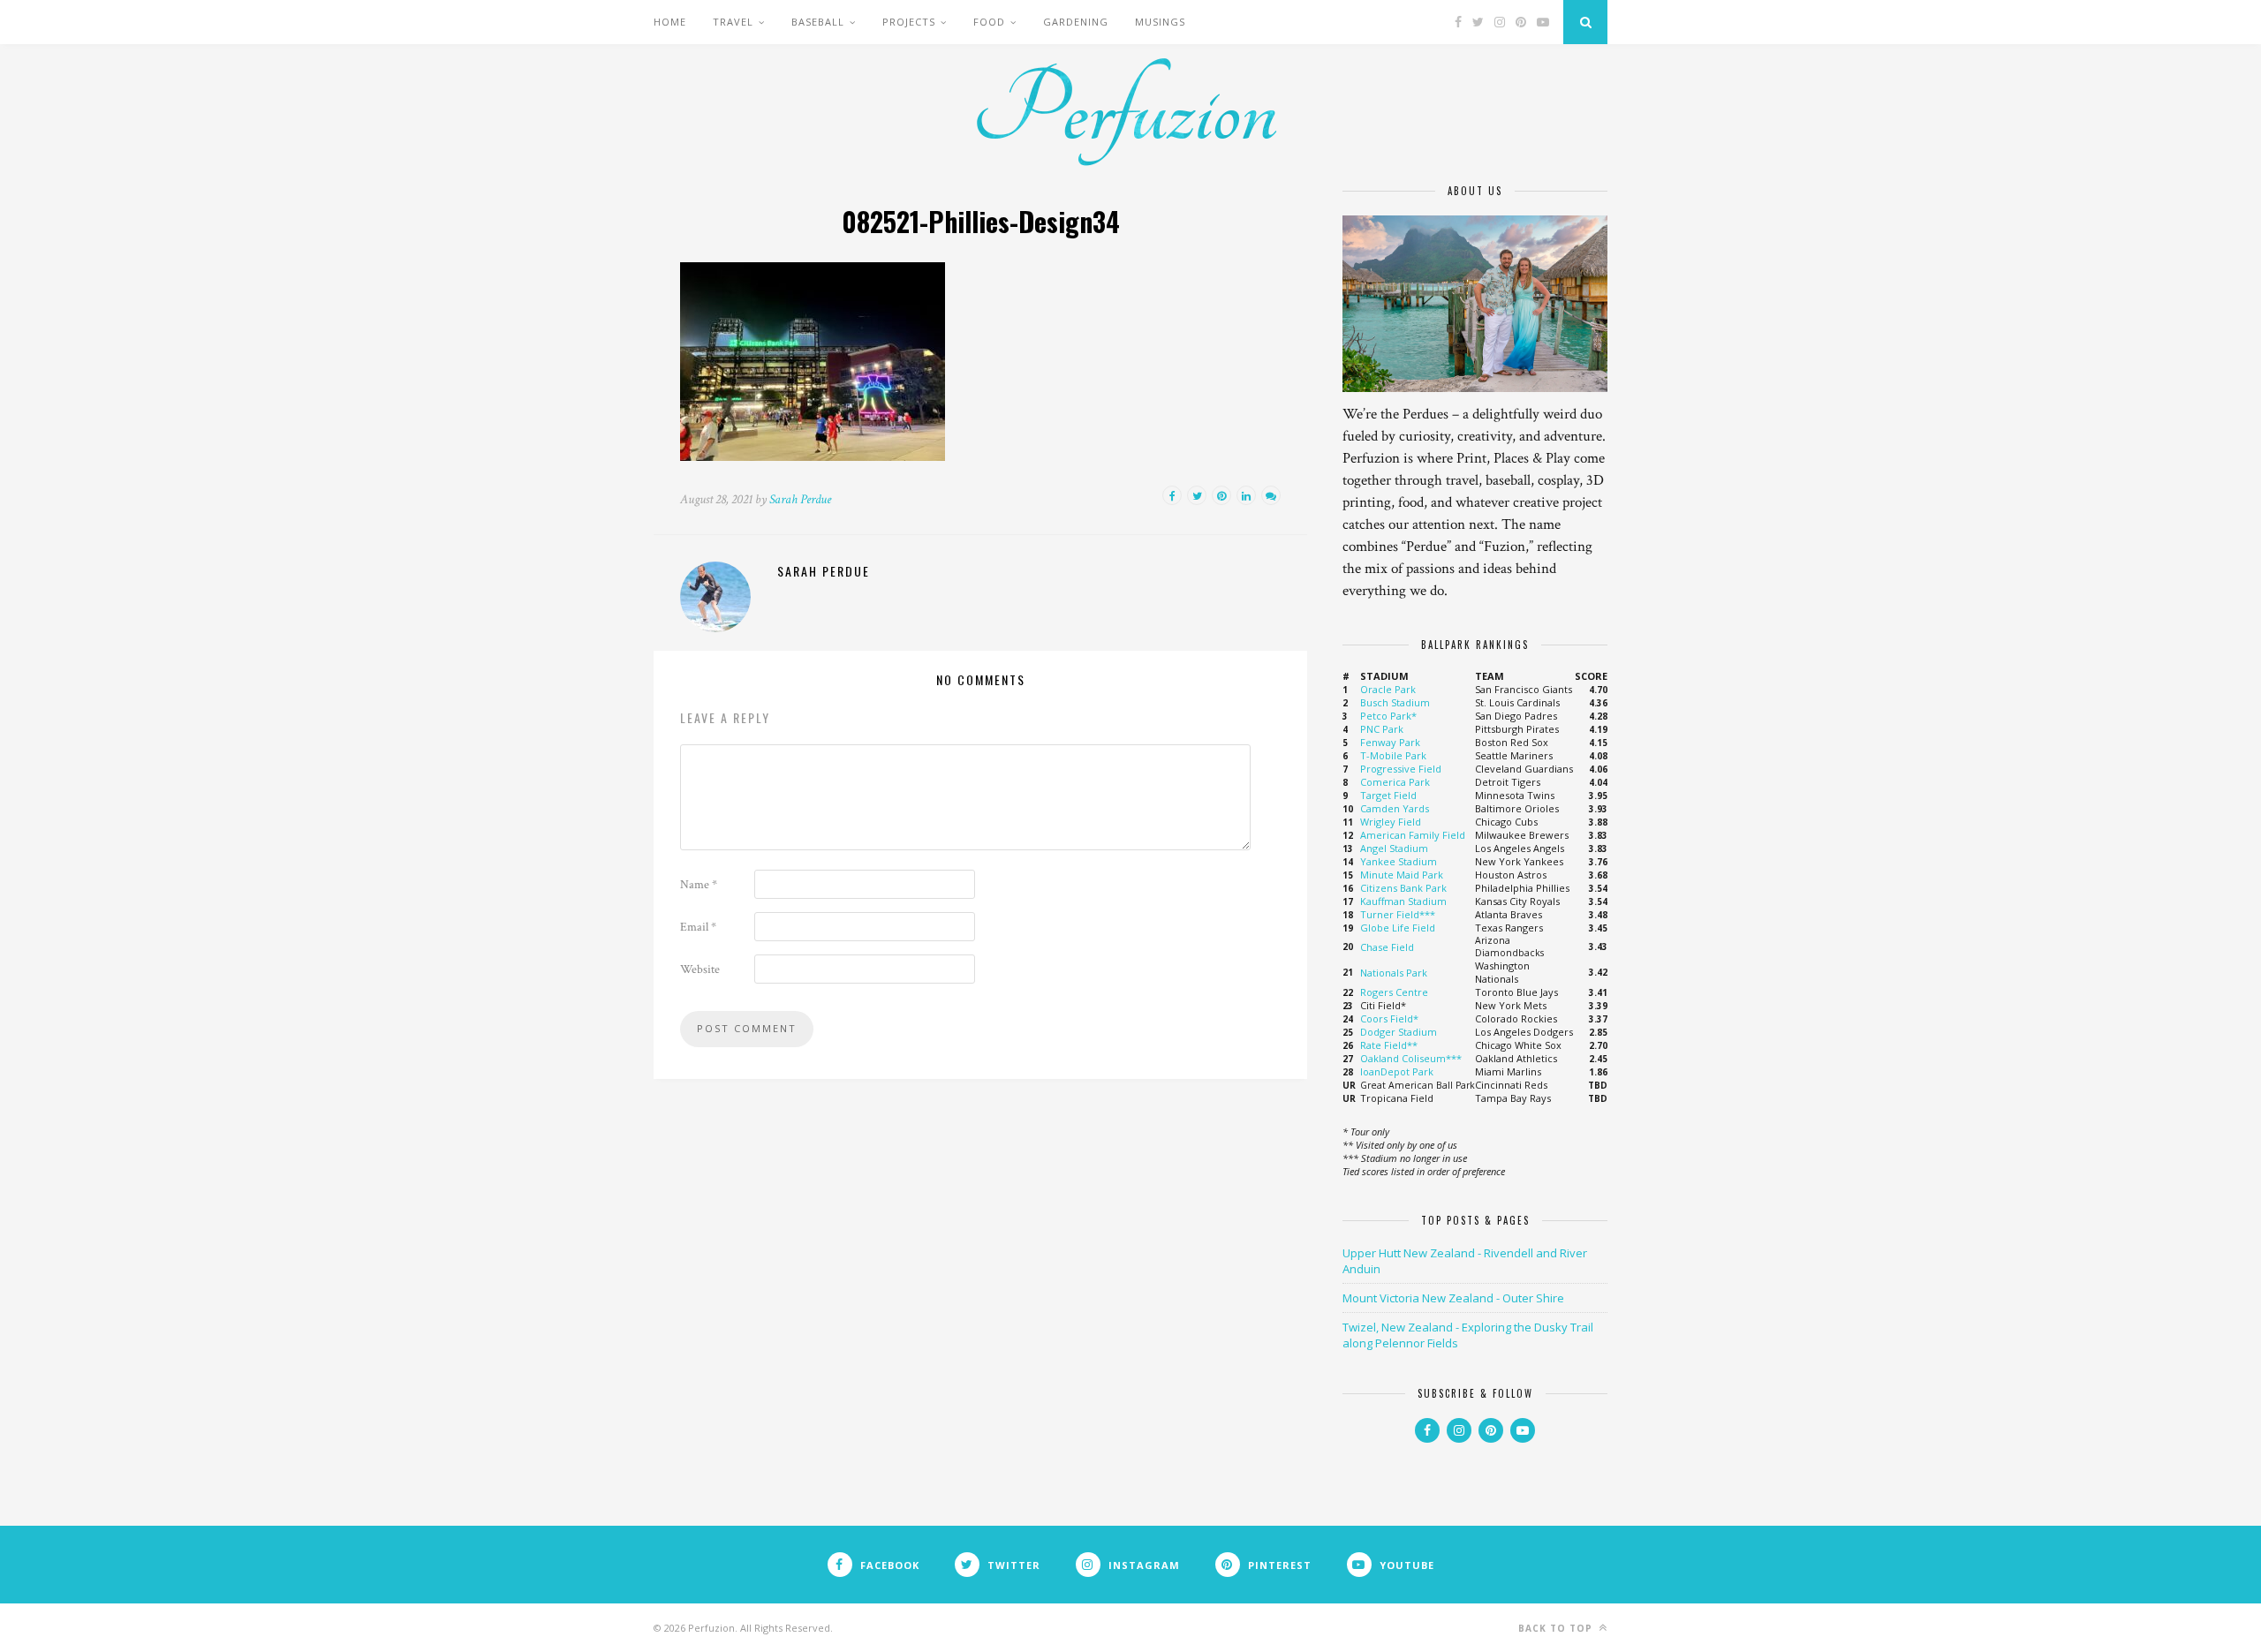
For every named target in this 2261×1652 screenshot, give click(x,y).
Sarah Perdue (800, 499)
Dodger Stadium (1399, 1032)
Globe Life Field (1398, 928)
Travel (733, 22)
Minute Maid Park (1402, 875)
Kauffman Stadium (1403, 901)
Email (698, 927)
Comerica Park (1395, 782)
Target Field (1388, 795)
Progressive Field (1401, 769)
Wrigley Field (1391, 822)
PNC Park (1382, 729)
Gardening (1076, 22)
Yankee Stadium (1399, 861)
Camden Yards (1395, 808)
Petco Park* (1388, 716)
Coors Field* (1389, 1018)
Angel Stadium (1394, 848)
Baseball (818, 22)
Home (670, 22)
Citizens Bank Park (1403, 888)
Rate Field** (1389, 1045)
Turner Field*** (1398, 914)
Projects (909, 22)
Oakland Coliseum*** (1411, 1058)
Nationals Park (1394, 973)
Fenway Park (1390, 742)
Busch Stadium (1395, 702)
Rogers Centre (1394, 992)
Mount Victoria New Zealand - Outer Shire (1453, 1298)
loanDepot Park (1397, 1071)
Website (700, 969)
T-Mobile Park (1393, 755)
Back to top (1557, 1628)
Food (989, 22)
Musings (1160, 22)
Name (699, 885)
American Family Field (1413, 835)
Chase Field (1387, 947)
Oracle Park (1388, 689)
